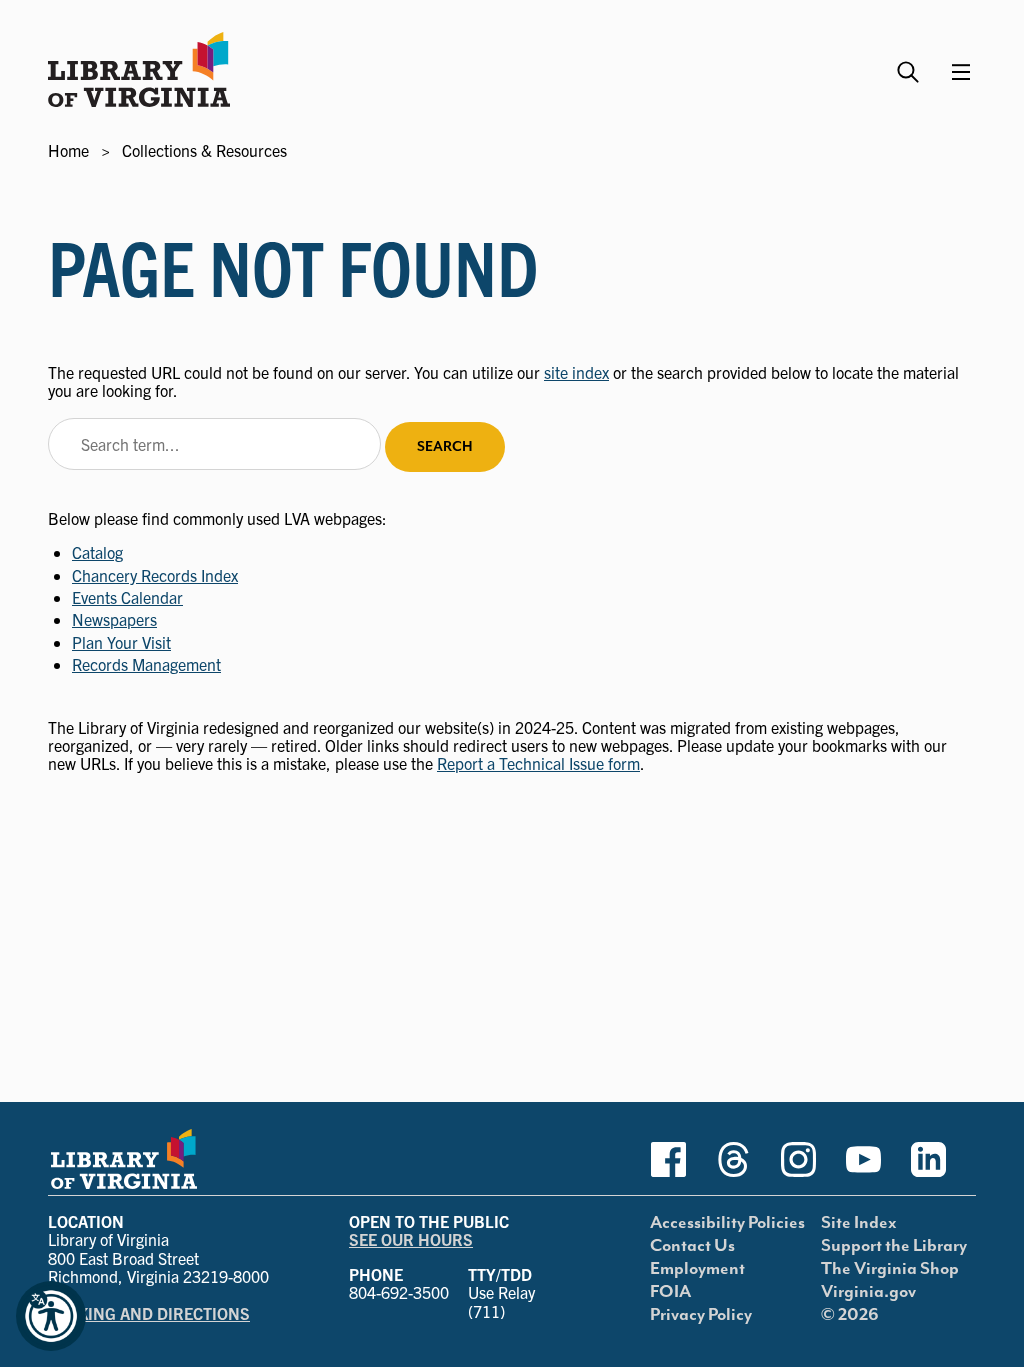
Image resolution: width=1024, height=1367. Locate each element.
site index (576, 372)
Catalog (97, 552)
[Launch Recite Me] (51, 1316)
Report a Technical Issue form (538, 763)
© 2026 (850, 1315)
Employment (697, 1269)
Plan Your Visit (121, 642)
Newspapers (114, 619)
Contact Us (692, 1246)
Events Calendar (127, 597)
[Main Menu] (961, 72)
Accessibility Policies (727, 1223)
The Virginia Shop (890, 1269)
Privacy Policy (701, 1315)
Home (68, 150)
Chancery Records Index (155, 575)
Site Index (859, 1223)
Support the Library (894, 1246)
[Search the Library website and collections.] (910, 63)
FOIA (670, 1292)
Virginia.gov (868, 1292)
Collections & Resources (204, 150)
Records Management (146, 664)
